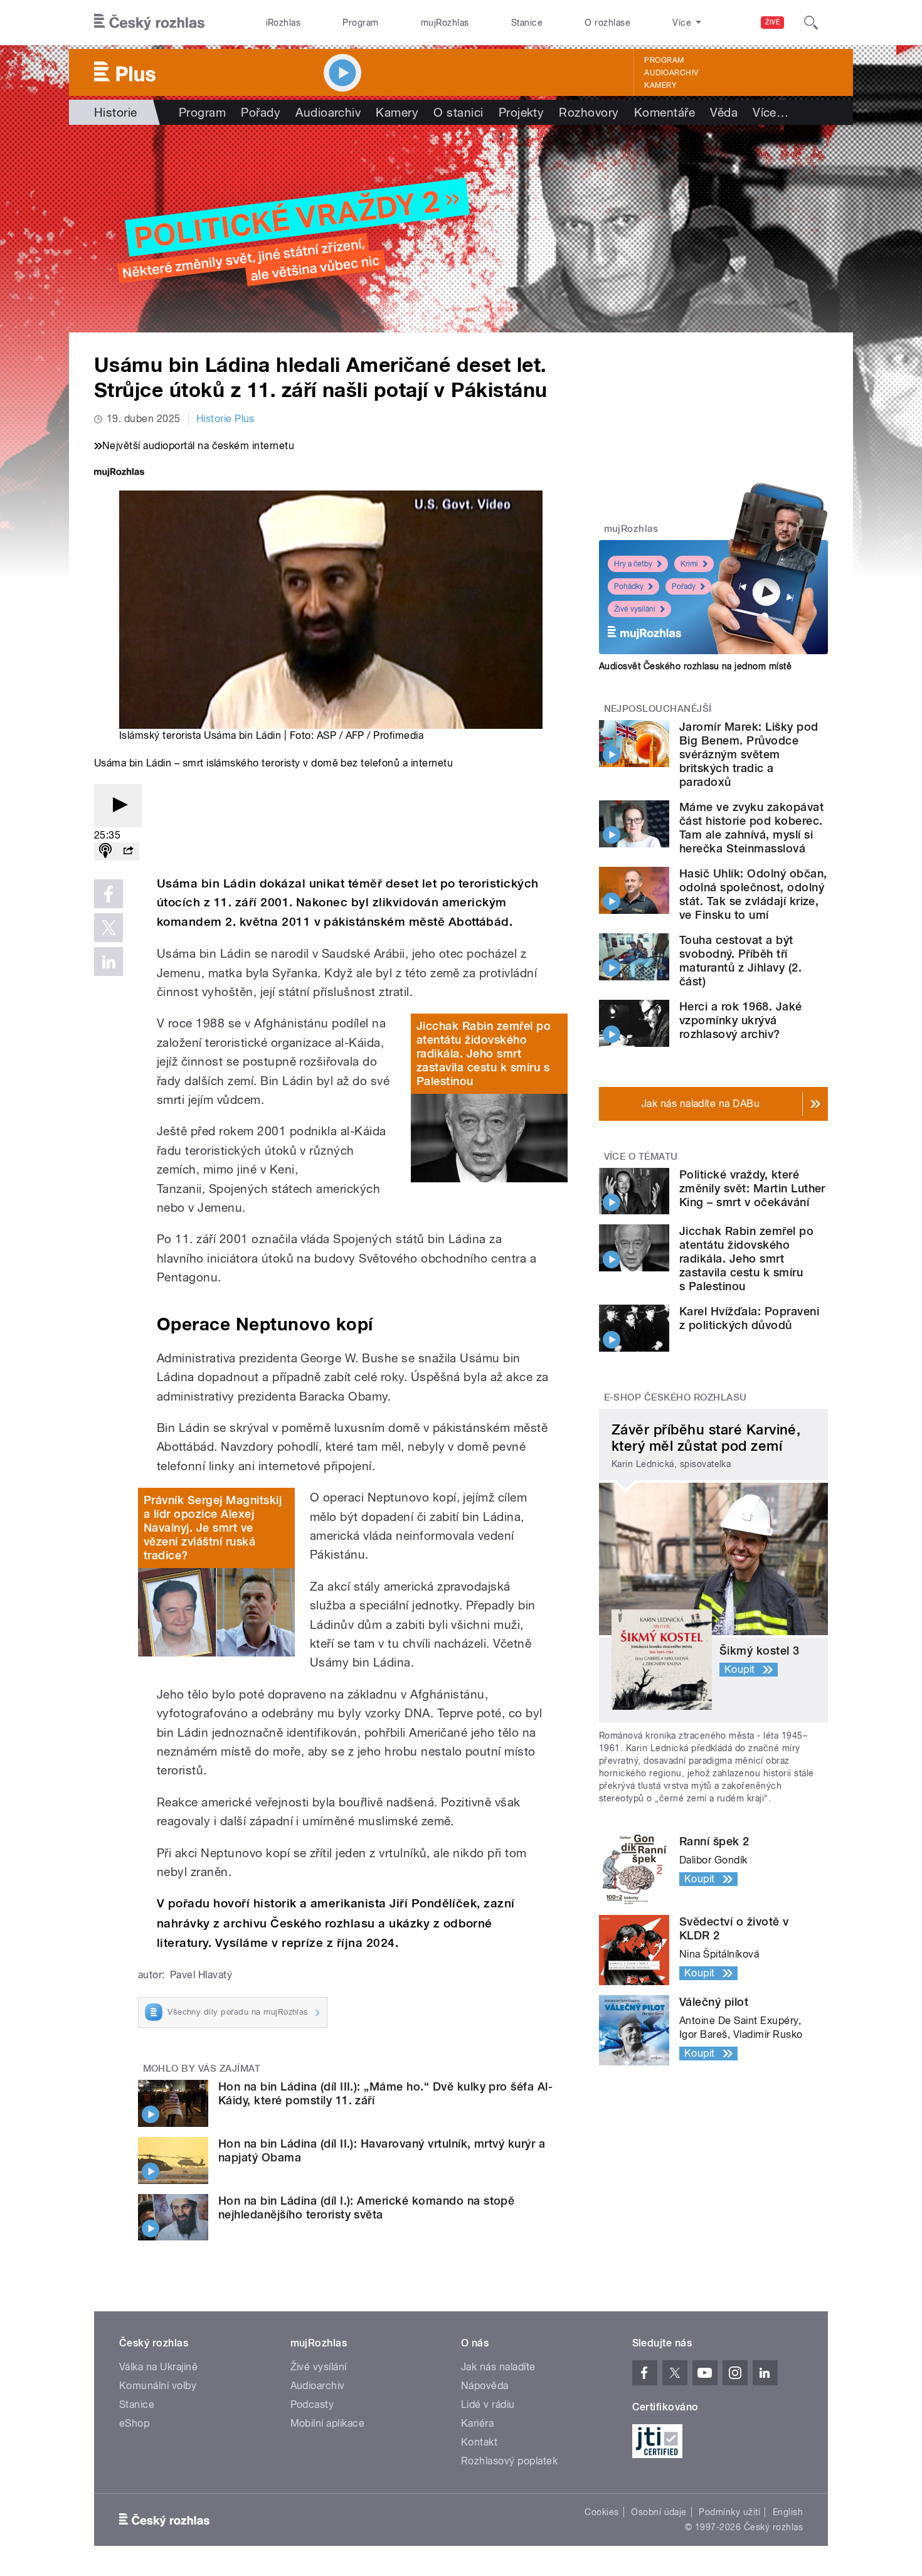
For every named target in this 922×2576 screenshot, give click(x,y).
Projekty (522, 112)
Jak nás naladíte (498, 2367)
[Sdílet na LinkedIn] (109, 962)
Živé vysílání (635, 609)
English (788, 2512)
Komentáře (665, 112)
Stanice (527, 23)
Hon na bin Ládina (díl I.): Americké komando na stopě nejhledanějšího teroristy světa (366, 2208)
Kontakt (479, 2442)
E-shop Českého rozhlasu (676, 1397)
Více (771, 112)
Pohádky (629, 586)
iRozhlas (283, 23)
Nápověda (485, 2386)
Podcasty (312, 2404)
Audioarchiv (671, 73)
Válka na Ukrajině (158, 2367)
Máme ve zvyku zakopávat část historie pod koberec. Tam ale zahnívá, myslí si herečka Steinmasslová (751, 828)
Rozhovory (589, 112)
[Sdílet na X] (109, 928)
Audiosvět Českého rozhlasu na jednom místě (695, 666)
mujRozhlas (445, 23)
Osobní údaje (659, 2512)
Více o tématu (641, 1157)
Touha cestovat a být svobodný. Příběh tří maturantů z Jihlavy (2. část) (740, 961)
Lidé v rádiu (488, 2404)
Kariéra (477, 2423)
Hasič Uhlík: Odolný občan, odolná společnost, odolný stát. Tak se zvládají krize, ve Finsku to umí (753, 894)
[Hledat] (811, 23)
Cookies (601, 2512)
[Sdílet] (128, 851)
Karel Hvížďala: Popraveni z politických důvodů (749, 1318)
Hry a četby (633, 564)
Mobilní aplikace (328, 2423)
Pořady (261, 112)
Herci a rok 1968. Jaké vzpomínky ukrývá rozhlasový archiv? (741, 1020)
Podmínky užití (729, 2512)
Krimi (689, 564)
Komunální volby (158, 2386)
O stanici (458, 112)
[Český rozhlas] (149, 23)
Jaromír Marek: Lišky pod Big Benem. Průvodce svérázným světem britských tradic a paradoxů (749, 754)
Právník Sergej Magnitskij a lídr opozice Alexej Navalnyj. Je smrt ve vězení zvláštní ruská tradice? (213, 1528)
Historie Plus (225, 419)
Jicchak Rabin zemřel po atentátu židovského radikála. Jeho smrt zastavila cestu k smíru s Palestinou (484, 1053)
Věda (724, 112)
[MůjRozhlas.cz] (119, 473)
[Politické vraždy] (461, 229)
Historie (116, 112)
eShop (134, 2423)
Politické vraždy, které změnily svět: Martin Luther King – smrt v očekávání (752, 1188)
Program (360, 23)
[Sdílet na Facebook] (109, 894)
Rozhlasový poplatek (509, 2461)
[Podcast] (105, 851)
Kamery (660, 85)
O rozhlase (607, 23)
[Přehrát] (118, 806)
